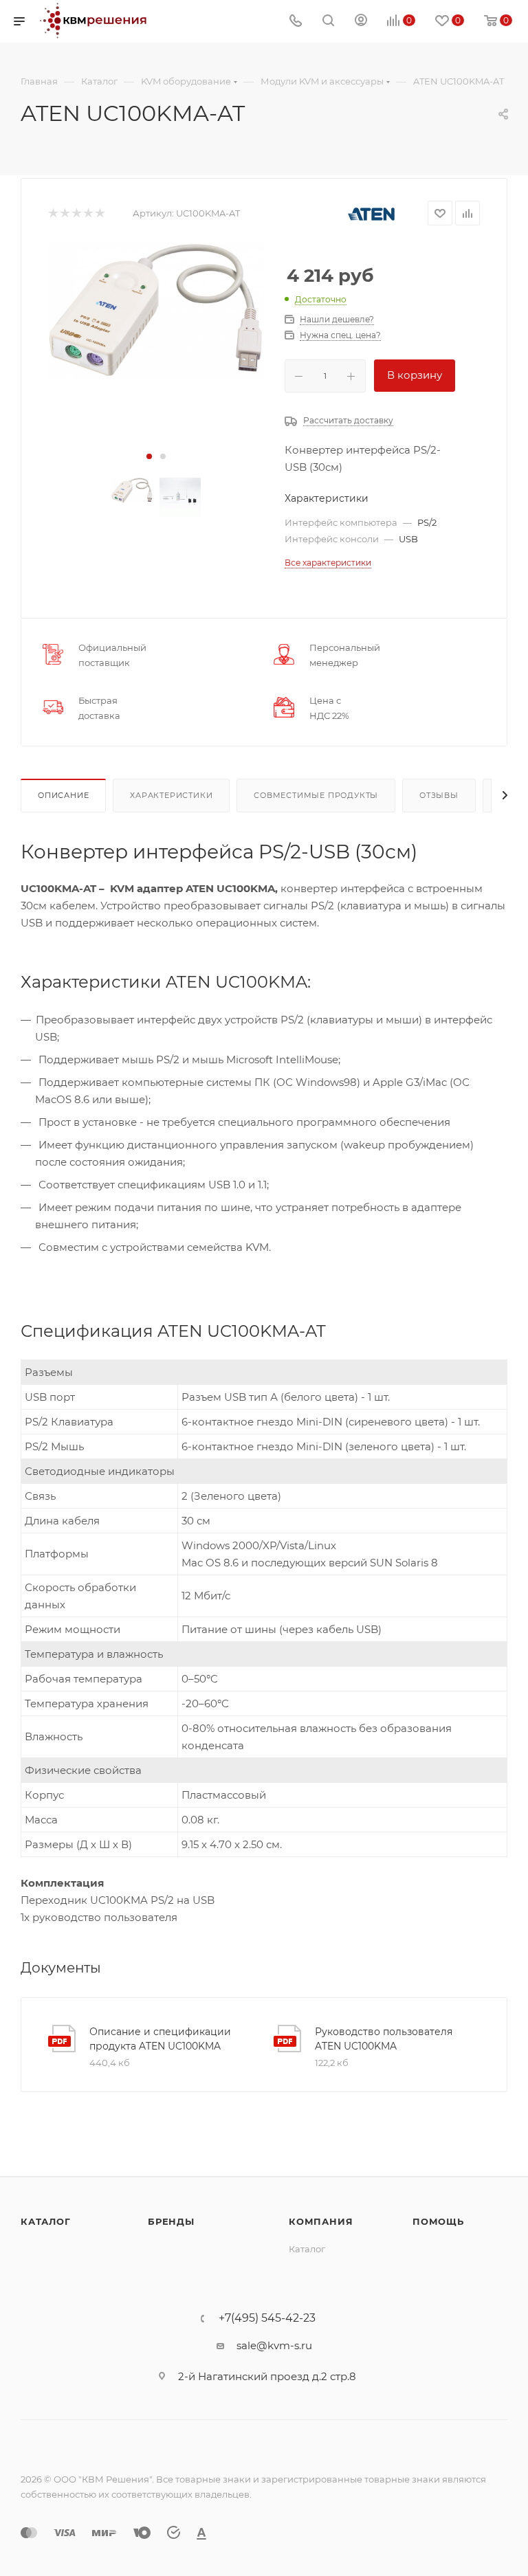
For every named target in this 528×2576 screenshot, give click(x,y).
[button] (149, 456)
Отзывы (439, 795)
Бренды (171, 2221)
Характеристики (171, 795)
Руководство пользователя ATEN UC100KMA (384, 2039)
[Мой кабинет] (361, 22)
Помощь (438, 2221)
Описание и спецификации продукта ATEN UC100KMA (160, 2039)
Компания (321, 2221)
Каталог (46, 2221)
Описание (63, 795)
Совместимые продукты (316, 795)
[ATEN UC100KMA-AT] (156, 311)
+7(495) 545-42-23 (267, 2318)
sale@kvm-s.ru (274, 2345)
